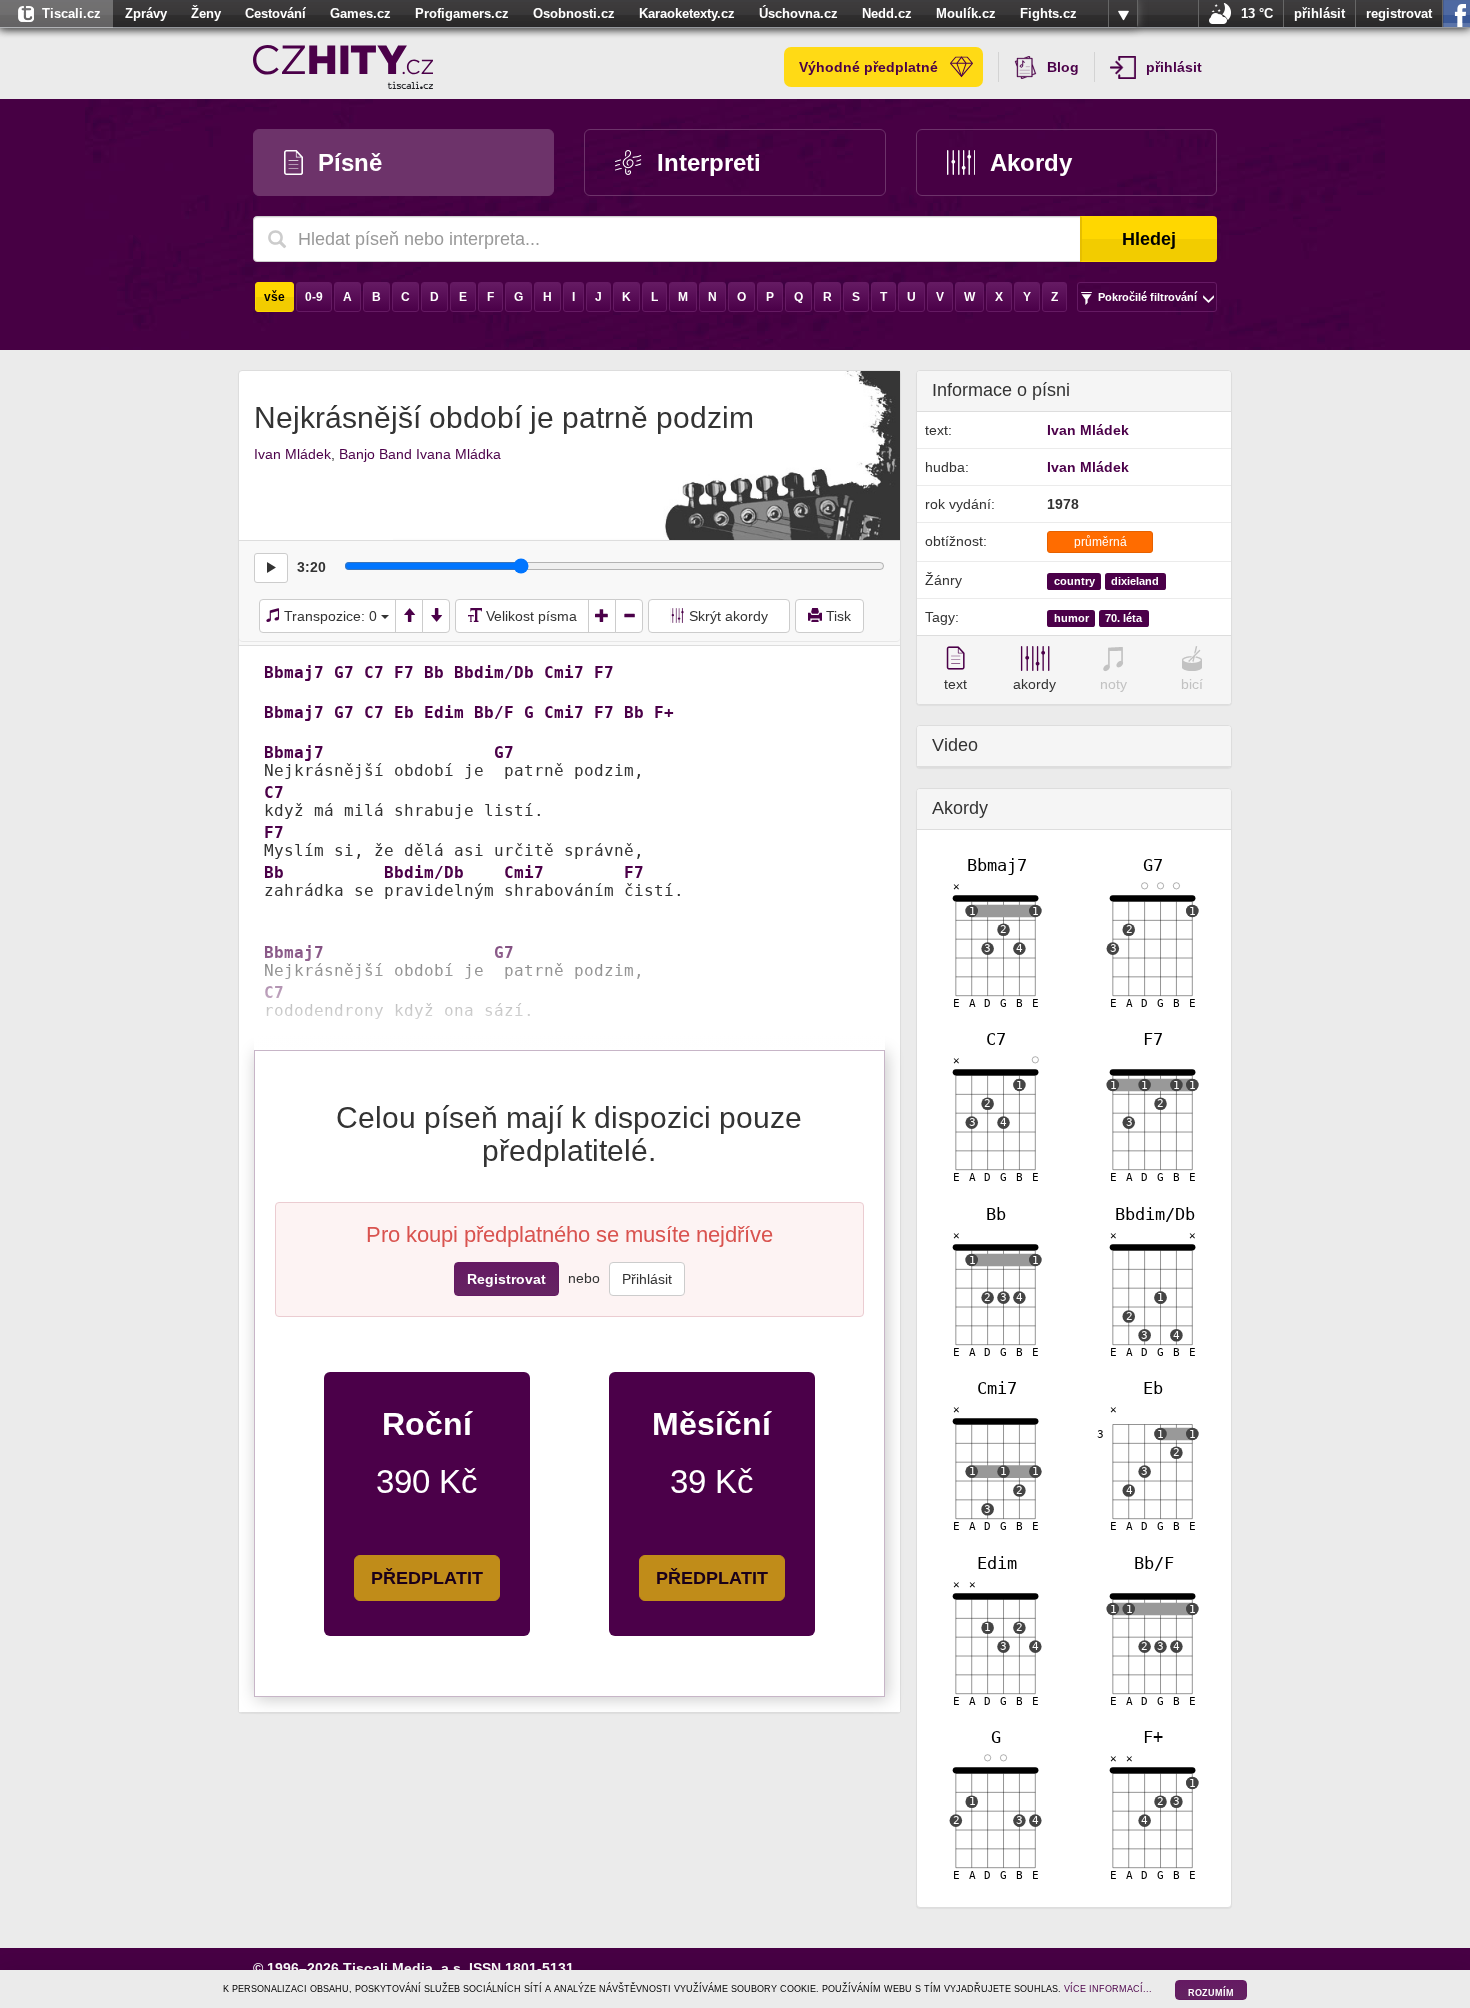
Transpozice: (328, 616)
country (1074, 581)
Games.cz (360, 13)
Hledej (1149, 239)
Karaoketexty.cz (687, 13)
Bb (434, 673)
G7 (344, 673)
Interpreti (709, 162)
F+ (664, 713)
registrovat (1399, 13)
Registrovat (506, 1279)
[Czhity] (343, 67)
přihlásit (1319, 13)
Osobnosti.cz (574, 13)
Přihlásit (647, 1279)
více (1123, 14)
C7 (374, 673)
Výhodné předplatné (868, 67)
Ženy (206, 13)
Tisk (836, 616)
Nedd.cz (887, 13)
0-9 (314, 297)
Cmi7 (564, 673)
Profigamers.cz (462, 13)
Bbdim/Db (494, 673)
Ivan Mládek (292, 454)
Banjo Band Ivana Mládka (420, 454)
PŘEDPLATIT (427, 1578)
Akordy (1031, 162)
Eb (404, 713)
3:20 (311, 567)
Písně (350, 162)
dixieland (1135, 581)
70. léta (1123, 618)
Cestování (275, 13)
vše (274, 297)
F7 (404, 673)
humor (1071, 618)
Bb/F (494, 713)
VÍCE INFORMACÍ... (1108, 1989)
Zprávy (146, 13)
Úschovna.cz (798, 13)
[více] (1123, 14)
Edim (444, 713)
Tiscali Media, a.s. (404, 1968)
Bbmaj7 (294, 673)
